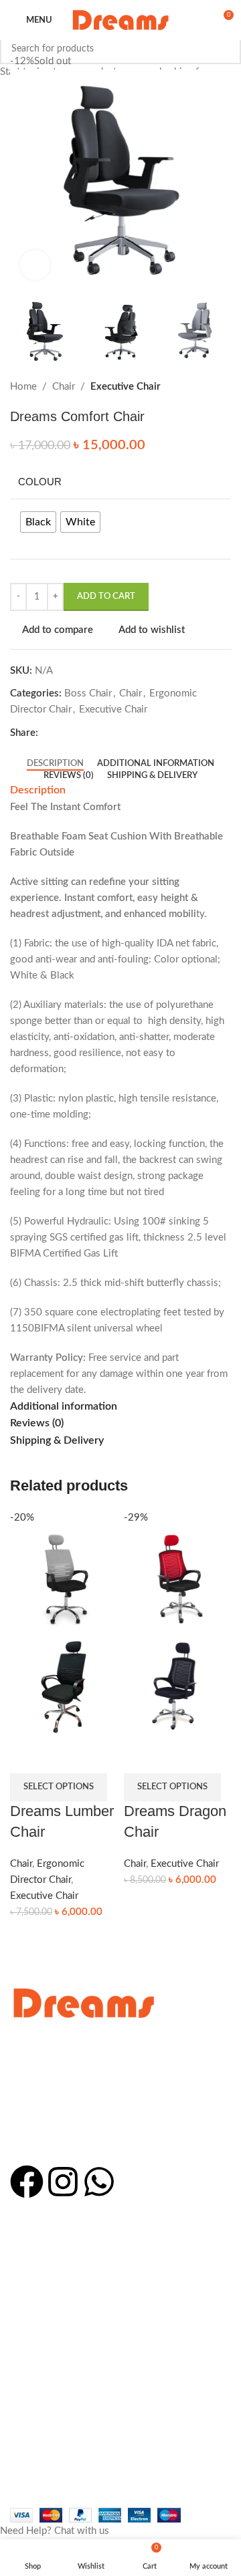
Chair (21, 1864)
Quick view (60, 1757)
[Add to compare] (27, 1757)
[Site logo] (120, 20)
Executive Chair (44, 1896)
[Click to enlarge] (35, 265)
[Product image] (64, 1686)
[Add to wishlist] (94, 1757)
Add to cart (106, 597)
